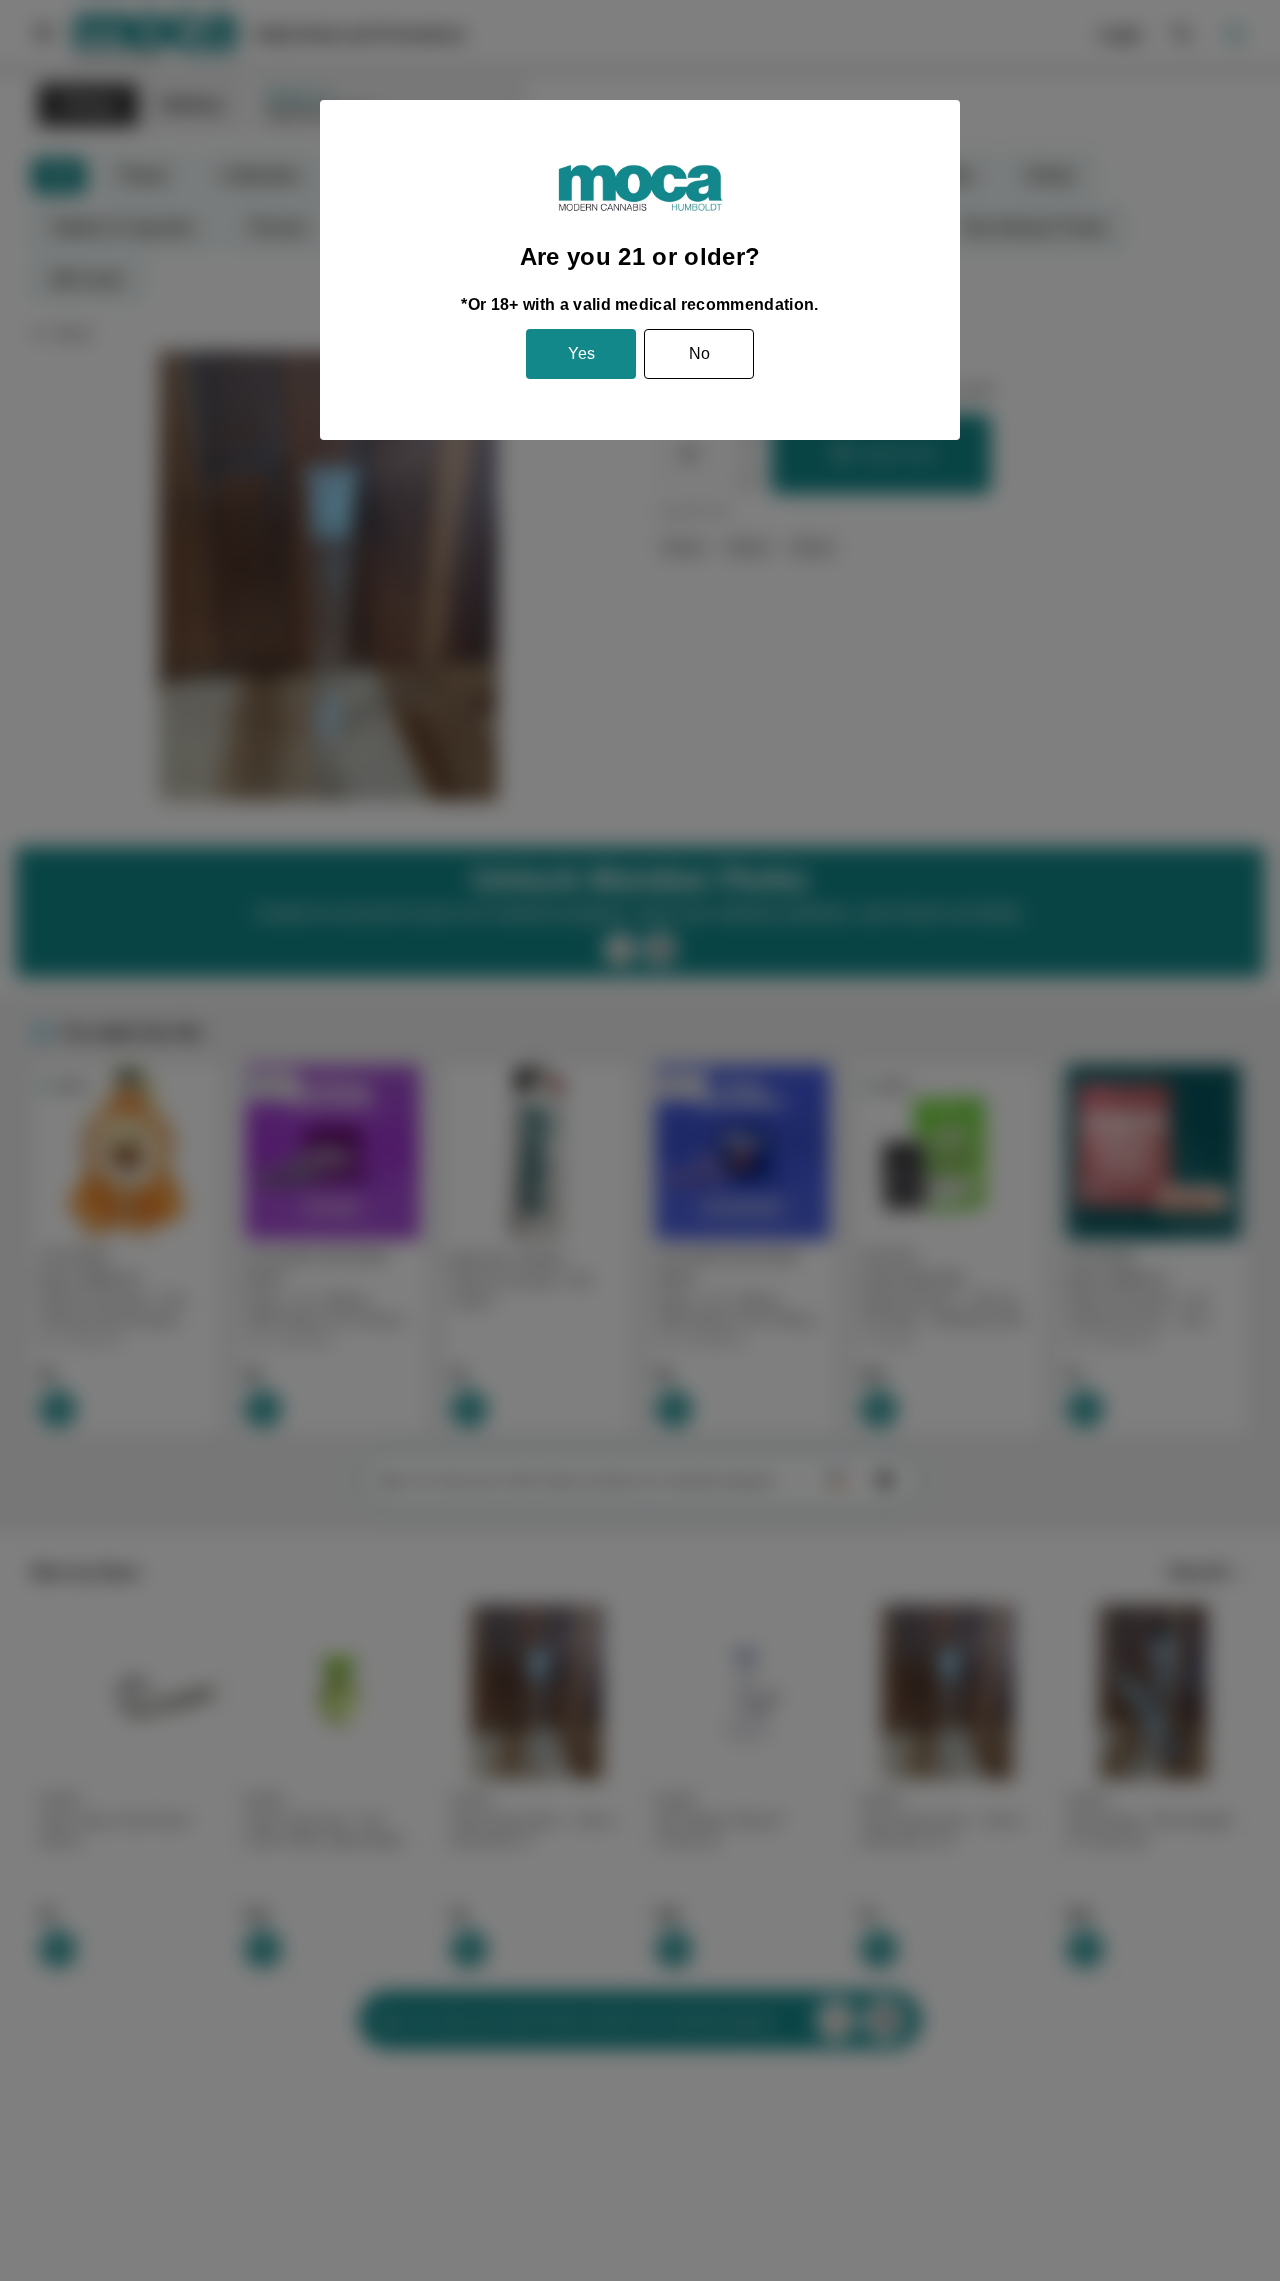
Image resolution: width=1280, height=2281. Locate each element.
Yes (581, 353)
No (699, 353)
